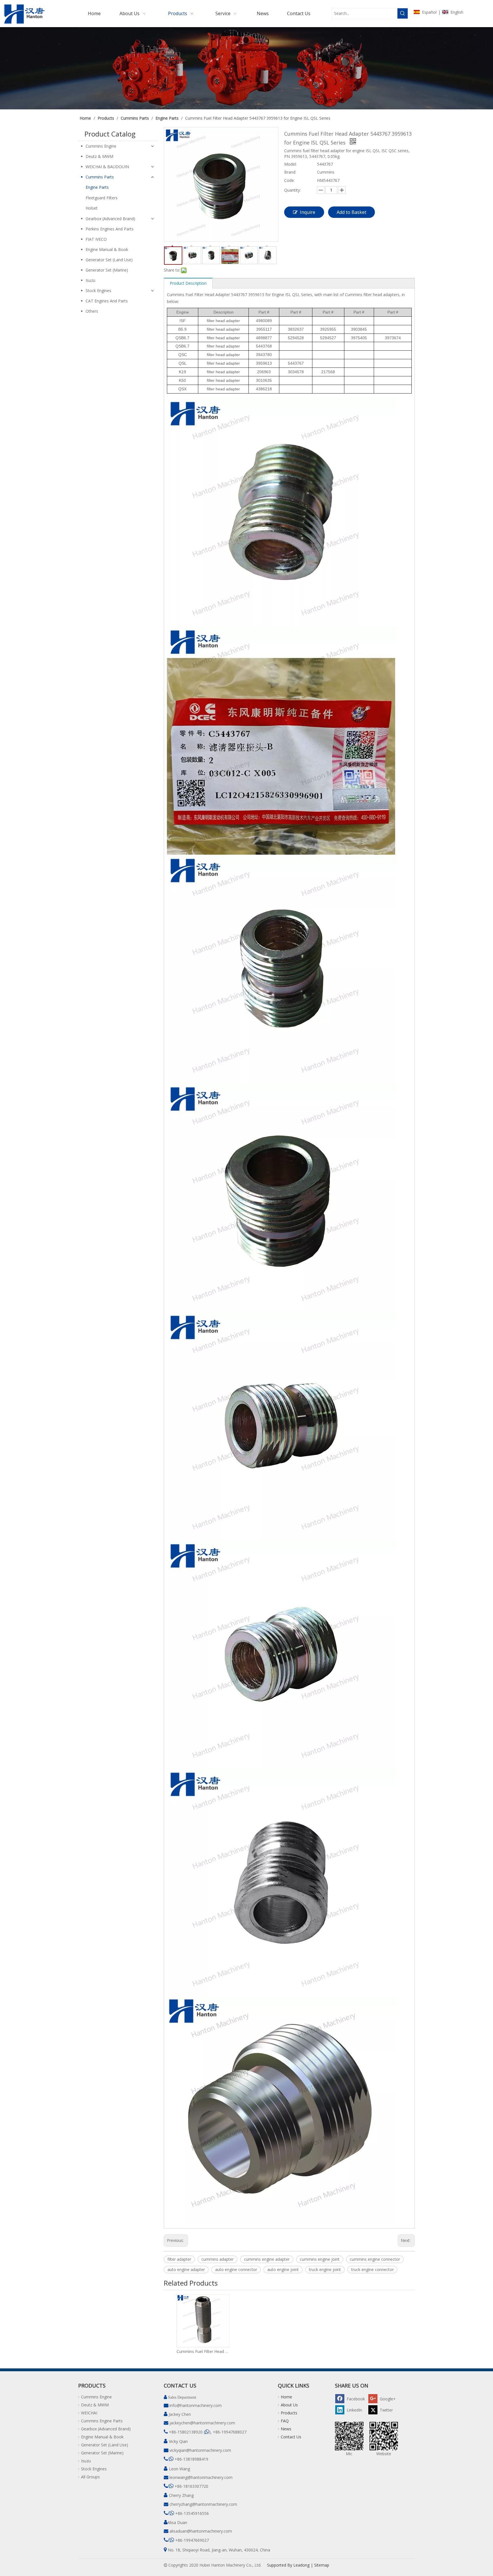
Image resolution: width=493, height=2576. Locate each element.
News (286, 2429)
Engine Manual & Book (107, 249)
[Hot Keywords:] (403, 13)
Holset (92, 208)
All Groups (90, 2477)
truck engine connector (372, 2269)
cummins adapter (218, 2259)
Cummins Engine (101, 146)
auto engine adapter (186, 2269)
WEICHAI (89, 2413)
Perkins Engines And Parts (110, 229)
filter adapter (179, 2259)
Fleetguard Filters (102, 198)
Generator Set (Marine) (107, 270)
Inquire (308, 212)
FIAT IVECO (96, 239)
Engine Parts (97, 187)
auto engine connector (236, 2269)
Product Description (188, 283)
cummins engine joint (320, 2259)
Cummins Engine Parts (102, 2421)
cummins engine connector (375, 2259)
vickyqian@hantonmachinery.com (200, 2450)
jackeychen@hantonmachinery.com (202, 2423)
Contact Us (291, 2437)
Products (289, 2413)
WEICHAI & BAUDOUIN (107, 167)
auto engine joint (283, 2269)
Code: (289, 180)
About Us (289, 2405)
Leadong (301, 2565)
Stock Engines (98, 291)
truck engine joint (325, 2269)
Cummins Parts (100, 177)
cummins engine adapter (267, 2259)
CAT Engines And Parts (107, 301)
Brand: (290, 172)
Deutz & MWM (99, 156)
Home (286, 2397)
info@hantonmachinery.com (196, 2405)
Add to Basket (351, 212)
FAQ (285, 2421)
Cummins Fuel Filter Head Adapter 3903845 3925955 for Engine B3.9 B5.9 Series (203, 2351)
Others (92, 311)
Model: (290, 164)
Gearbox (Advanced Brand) (110, 219)
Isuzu (90, 280)
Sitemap (322, 2565)
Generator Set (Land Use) (109, 260)
